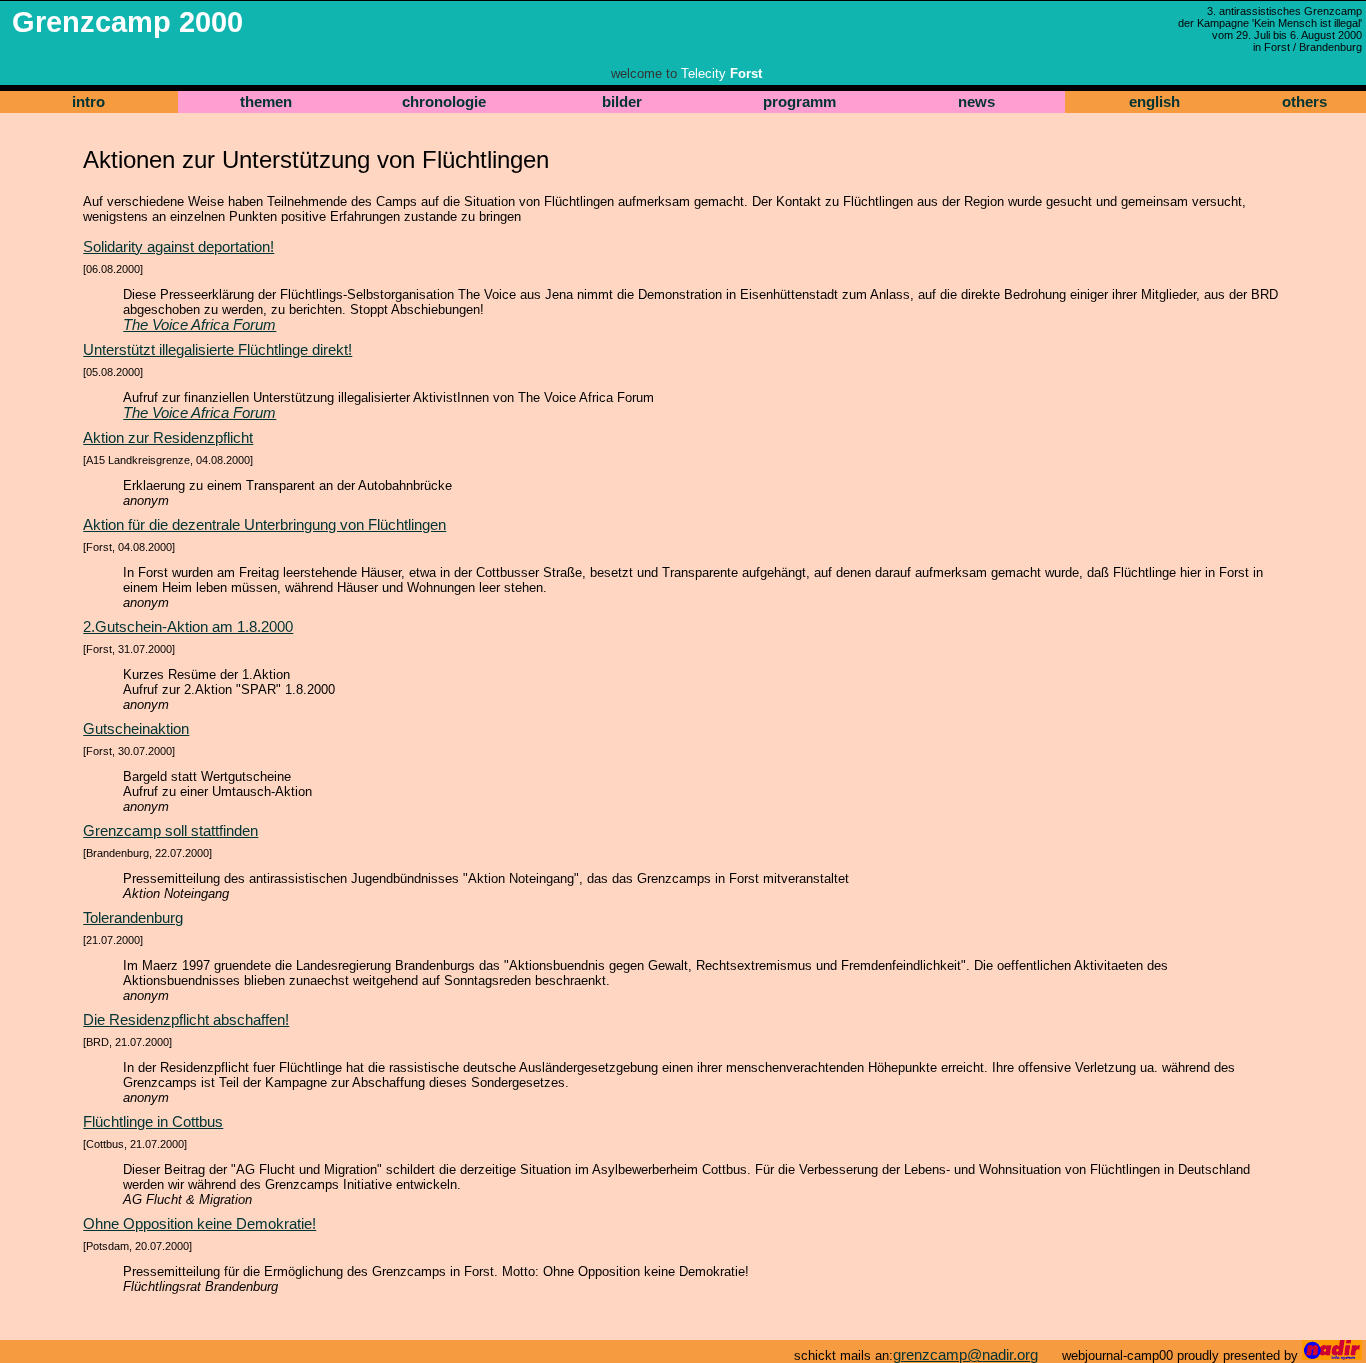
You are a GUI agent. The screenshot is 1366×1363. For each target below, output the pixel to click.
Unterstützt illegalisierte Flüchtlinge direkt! (217, 350)
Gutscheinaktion (136, 729)
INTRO (88, 102)
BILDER (622, 102)
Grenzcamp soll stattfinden (170, 831)
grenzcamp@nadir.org (965, 1355)
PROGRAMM (799, 102)
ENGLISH (1154, 102)
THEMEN (266, 102)
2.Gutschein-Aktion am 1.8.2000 (188, 627)
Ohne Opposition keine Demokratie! (199, 1224)
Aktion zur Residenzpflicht (168, 438)
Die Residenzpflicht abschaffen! (186, 1020)
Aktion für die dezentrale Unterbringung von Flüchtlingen (264, 525)
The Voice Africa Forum (199, 325)
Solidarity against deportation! (178, 247)
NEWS (976, 102)
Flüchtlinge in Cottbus (153, 1122)
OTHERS (1304, 102)
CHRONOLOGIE (444, 102)
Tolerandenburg (133, 918)
